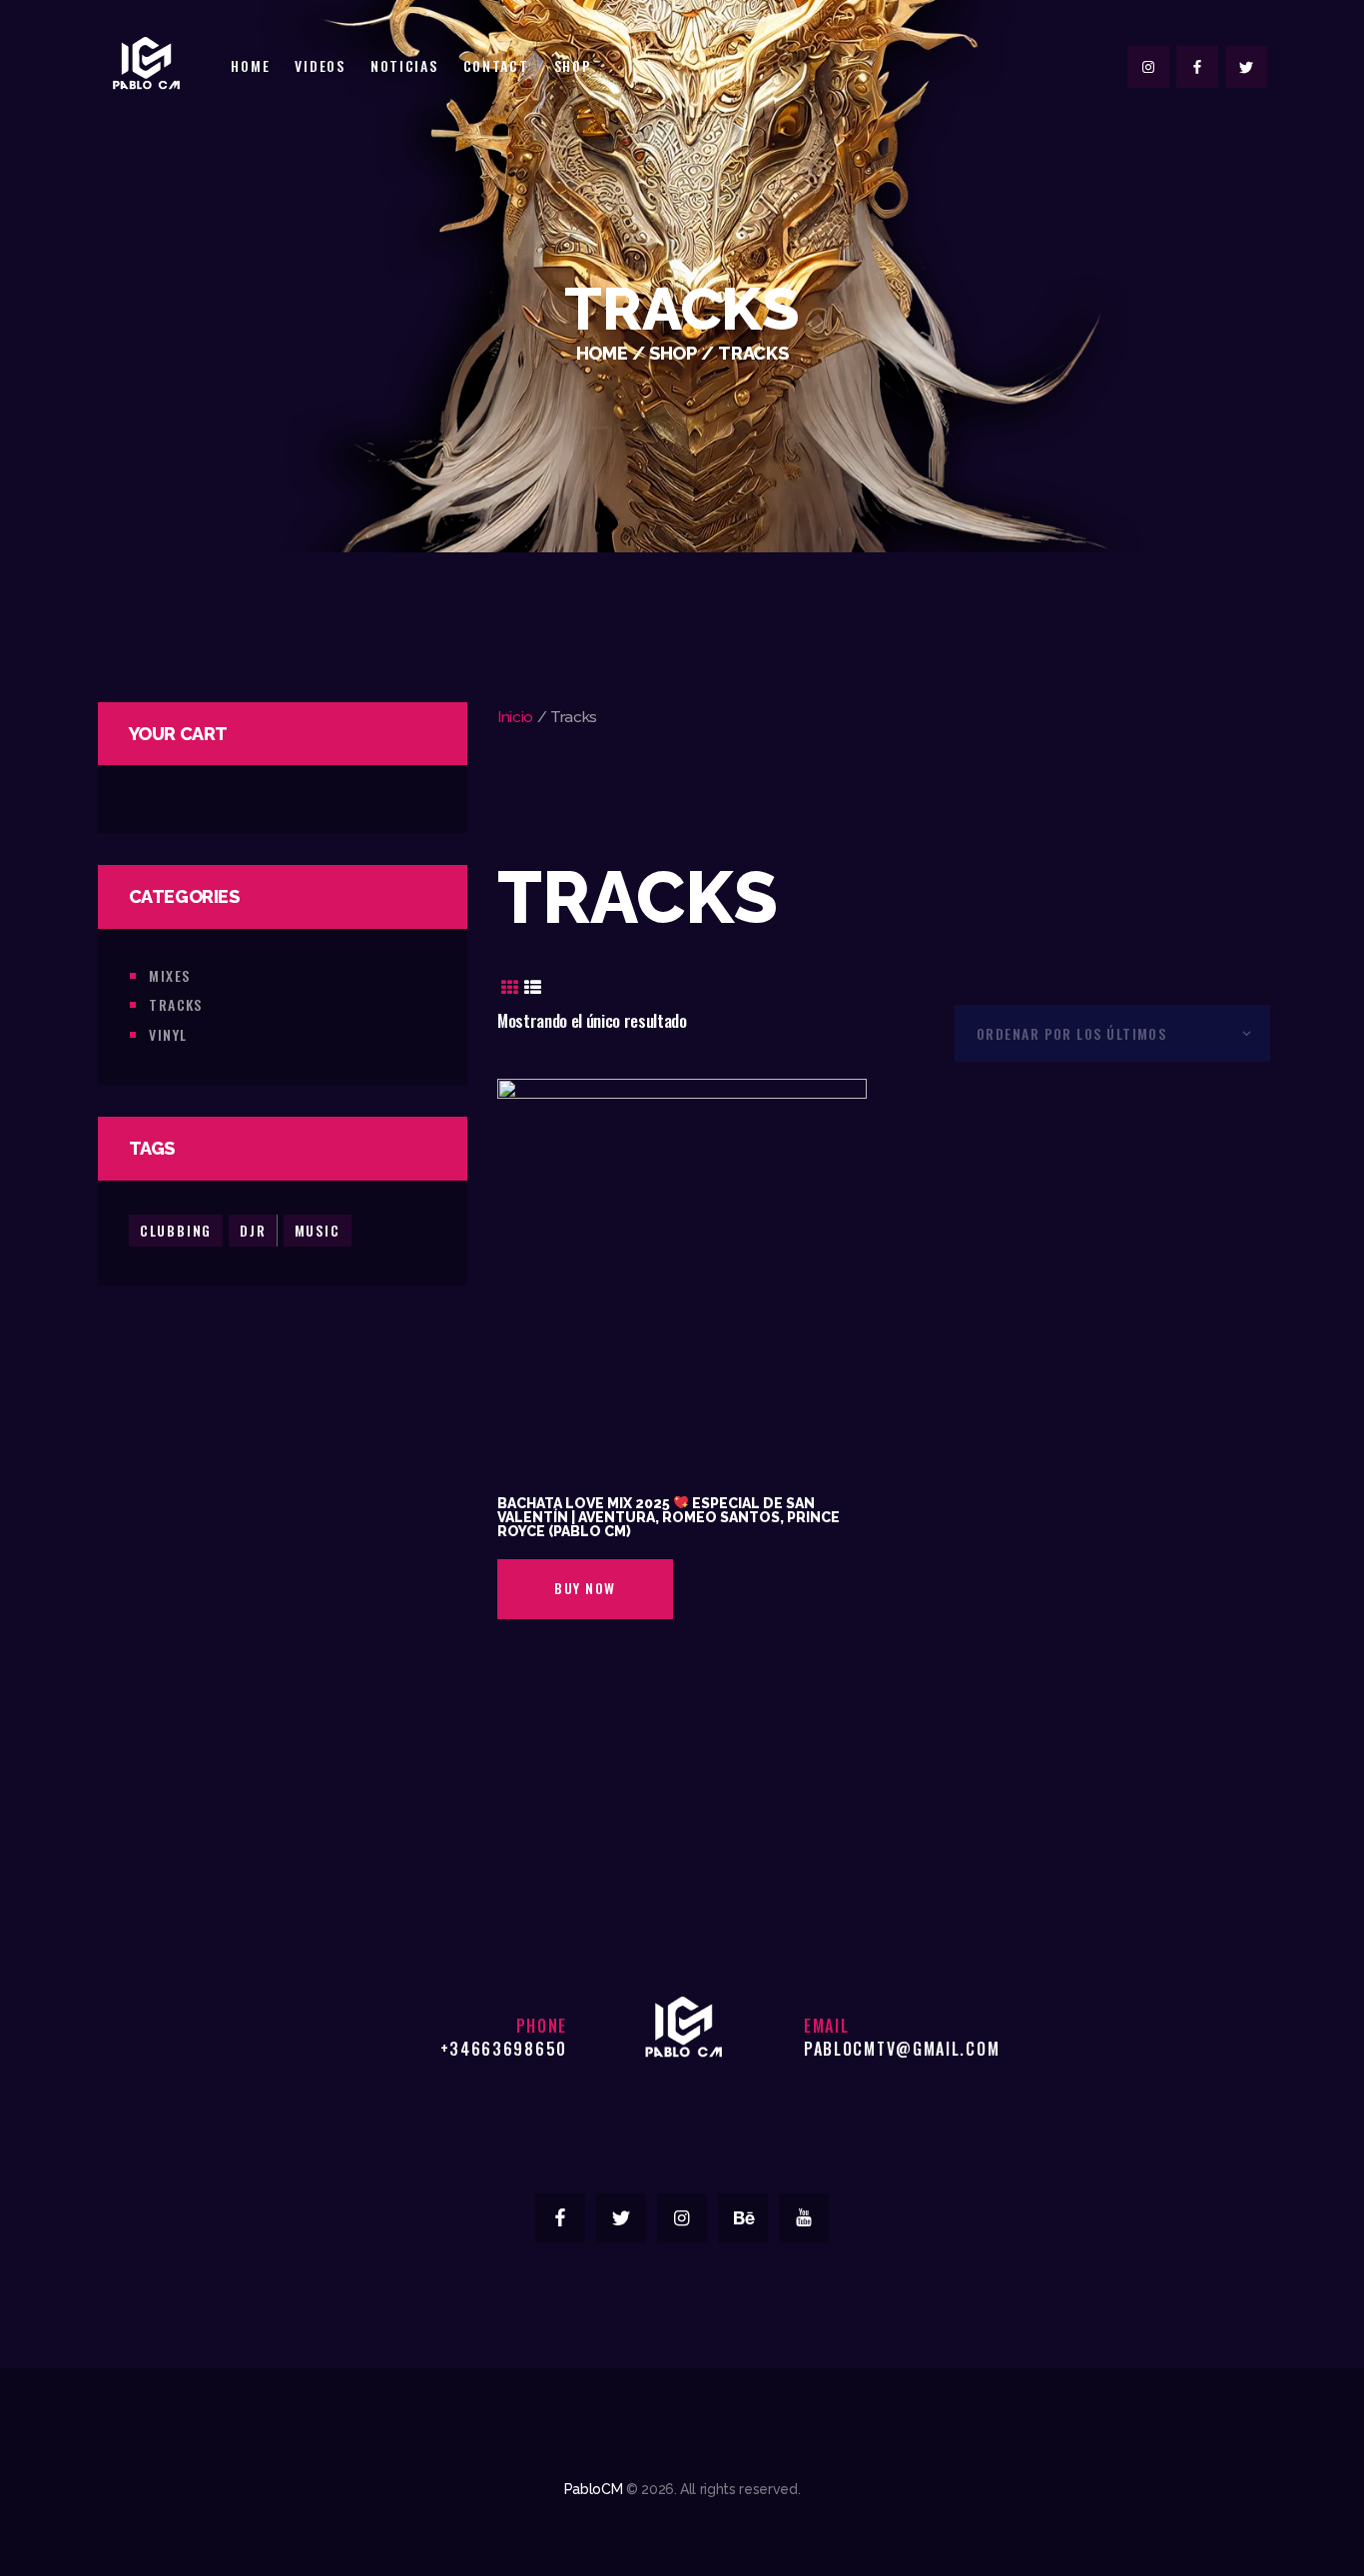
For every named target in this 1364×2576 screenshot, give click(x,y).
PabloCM (594, 2489)
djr (253, 1230)
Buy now (585, 1588)
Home (602, 353)
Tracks (176, 1004)
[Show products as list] (533, 988)
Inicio (515, 717)
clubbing (176, 1230)
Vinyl (168, 1034)
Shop (673, 353)
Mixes (169, 975)
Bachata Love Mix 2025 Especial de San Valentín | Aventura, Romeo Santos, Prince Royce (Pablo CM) (669, 1517)
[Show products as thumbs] (509, 988)
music (318, 1230)
